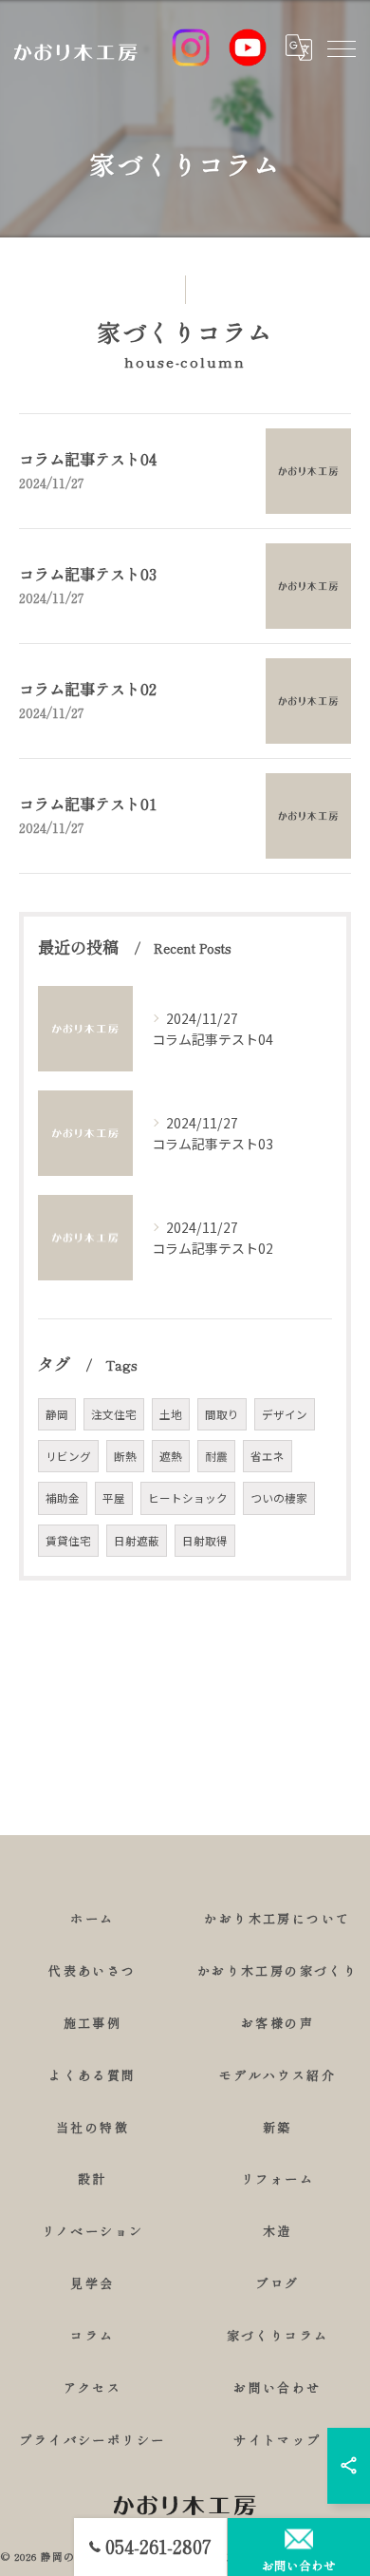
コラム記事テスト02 (88, 689)
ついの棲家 (279, 1498)
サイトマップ (277, 2440)
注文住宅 (114, 1414)
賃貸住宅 (68, 1541)
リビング (68, 1456)
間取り (222, 1414)
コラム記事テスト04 (88, 459)
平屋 (114, 1498)
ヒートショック (188, 1498)
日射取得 (205, 1541)
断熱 (125, 1456)
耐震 (216, 1456)
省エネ (268, 1456)
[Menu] (341, 47)
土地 (171, 1414)
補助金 (63, 1498)
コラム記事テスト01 (88, 804)
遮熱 (171, 1456)
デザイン (285, 1414)
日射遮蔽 (137, 1541)
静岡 (57, 1414)
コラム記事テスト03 (88, 574)
